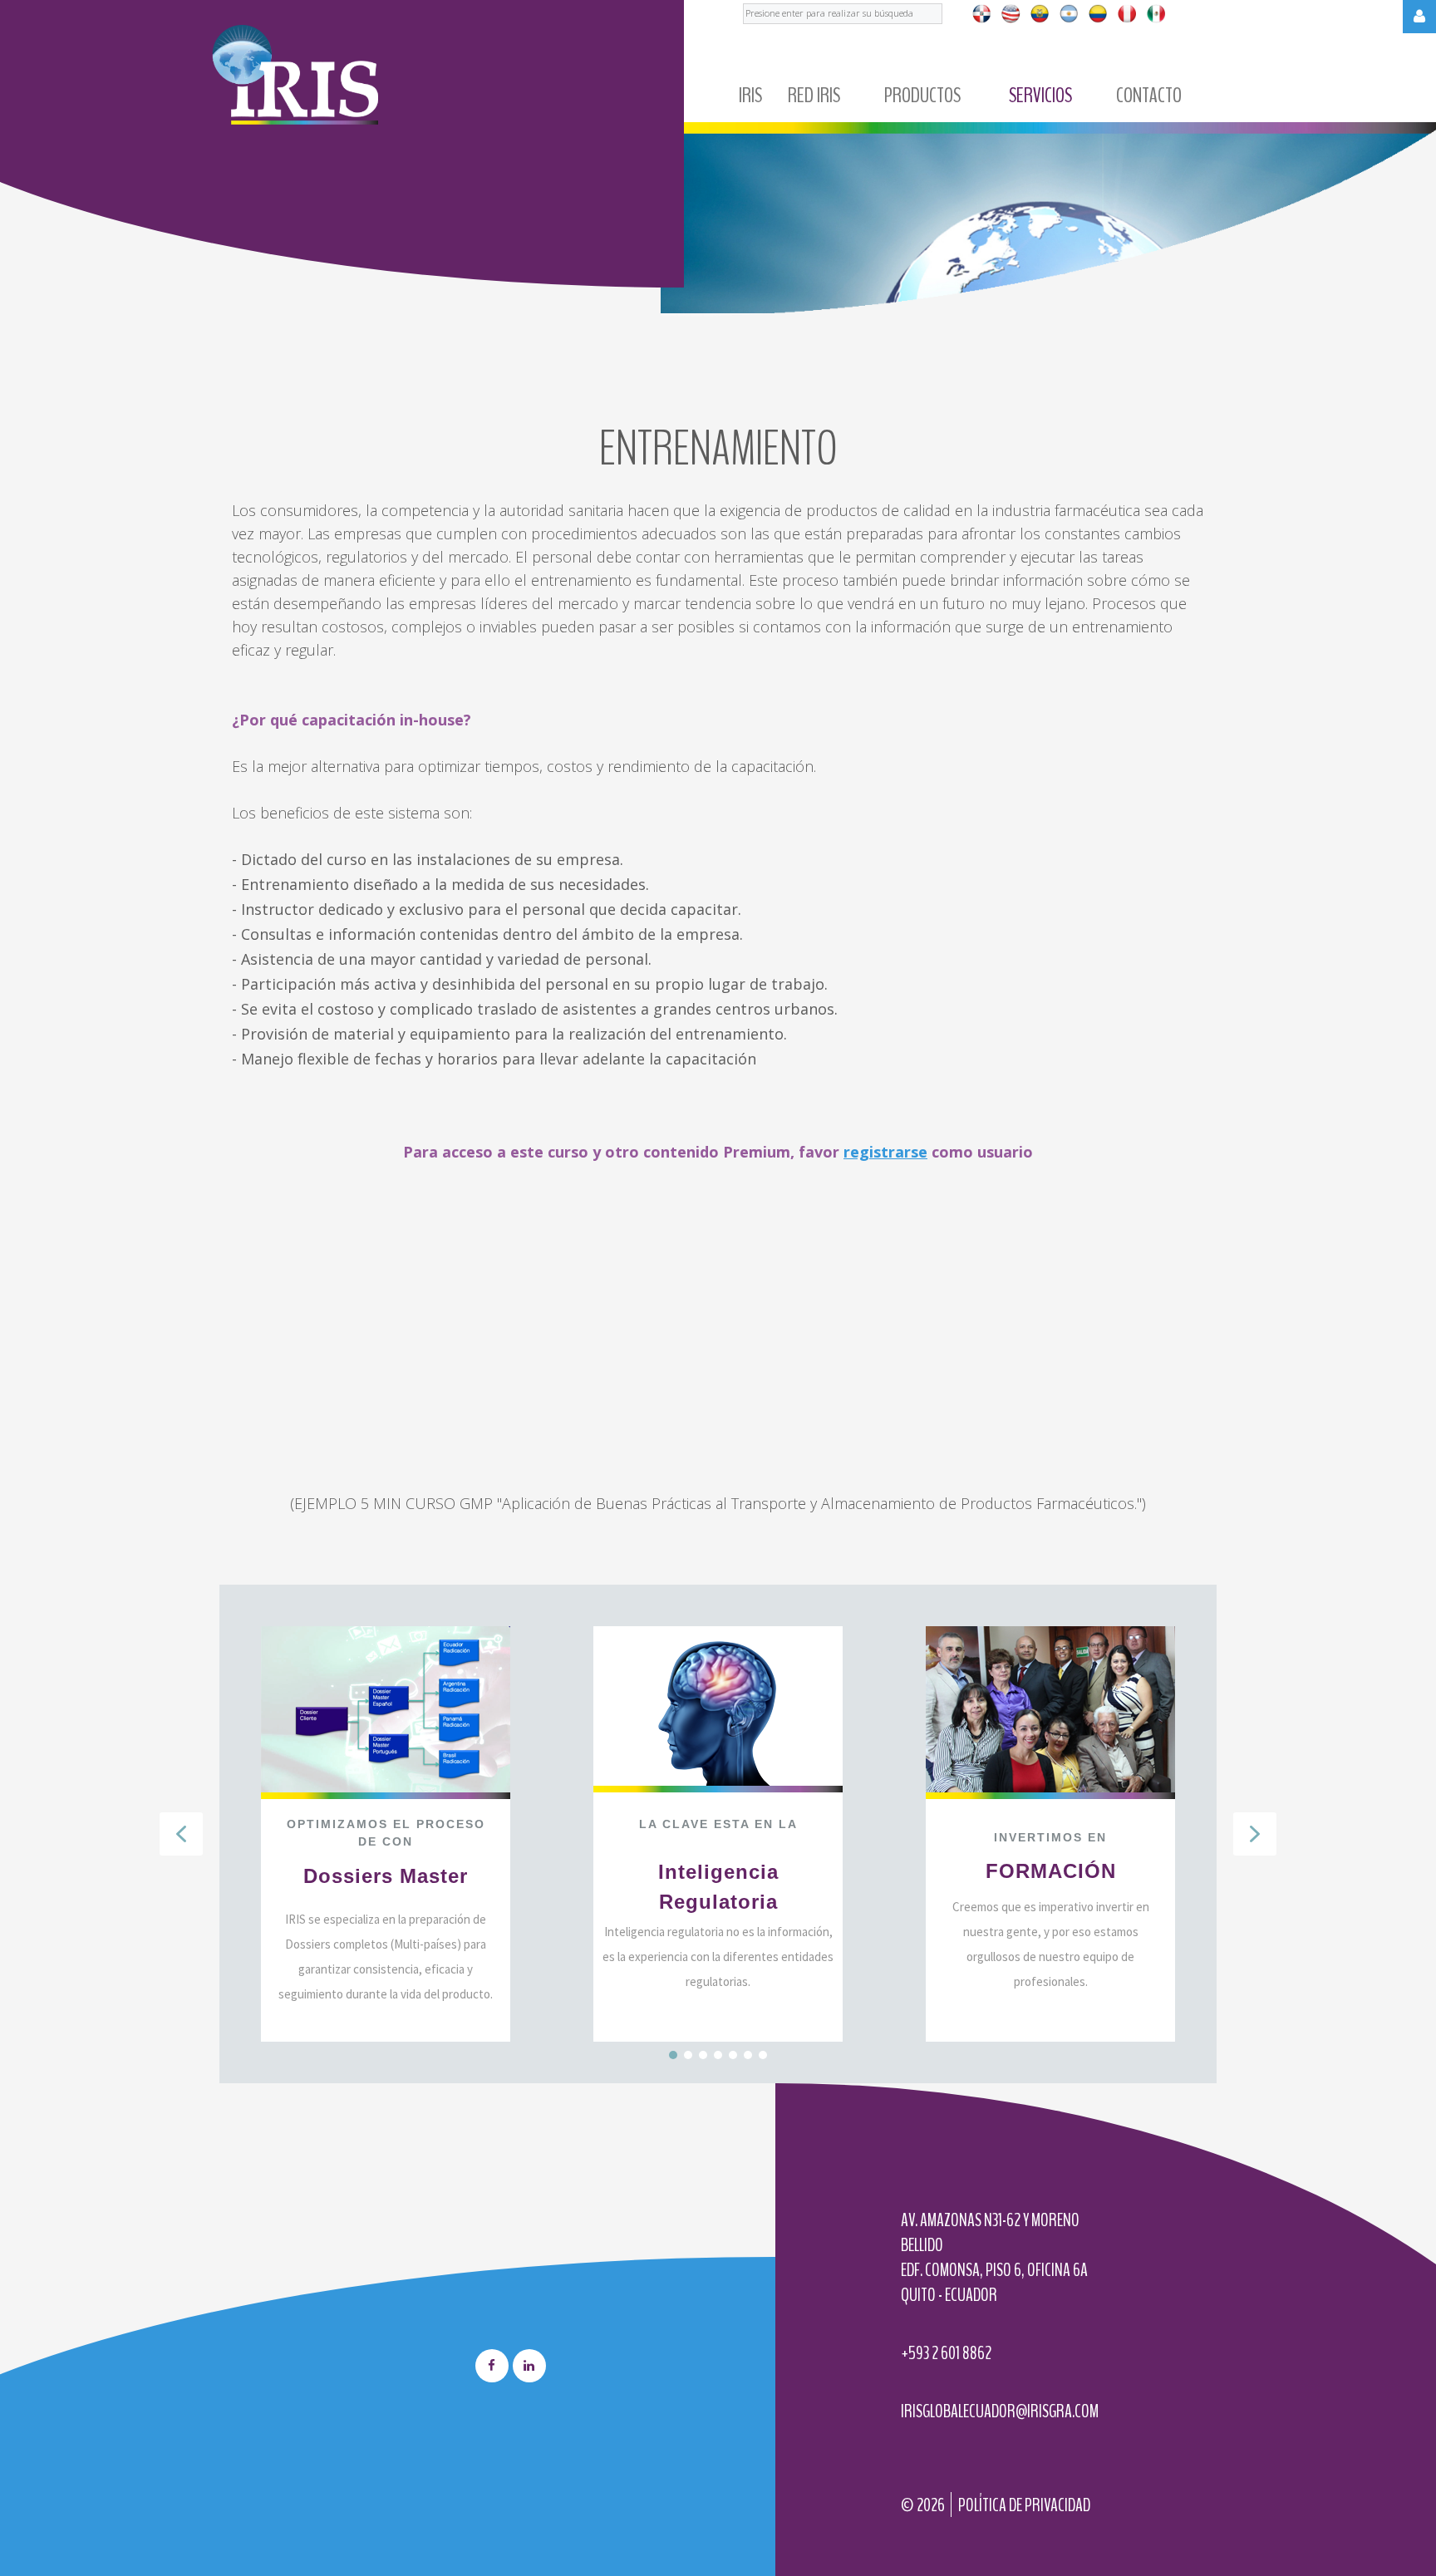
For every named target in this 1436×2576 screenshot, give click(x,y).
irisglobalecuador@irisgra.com (1000, 2411)
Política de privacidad (1024, 2505)
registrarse (885, 1152)
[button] (181, 1834)
